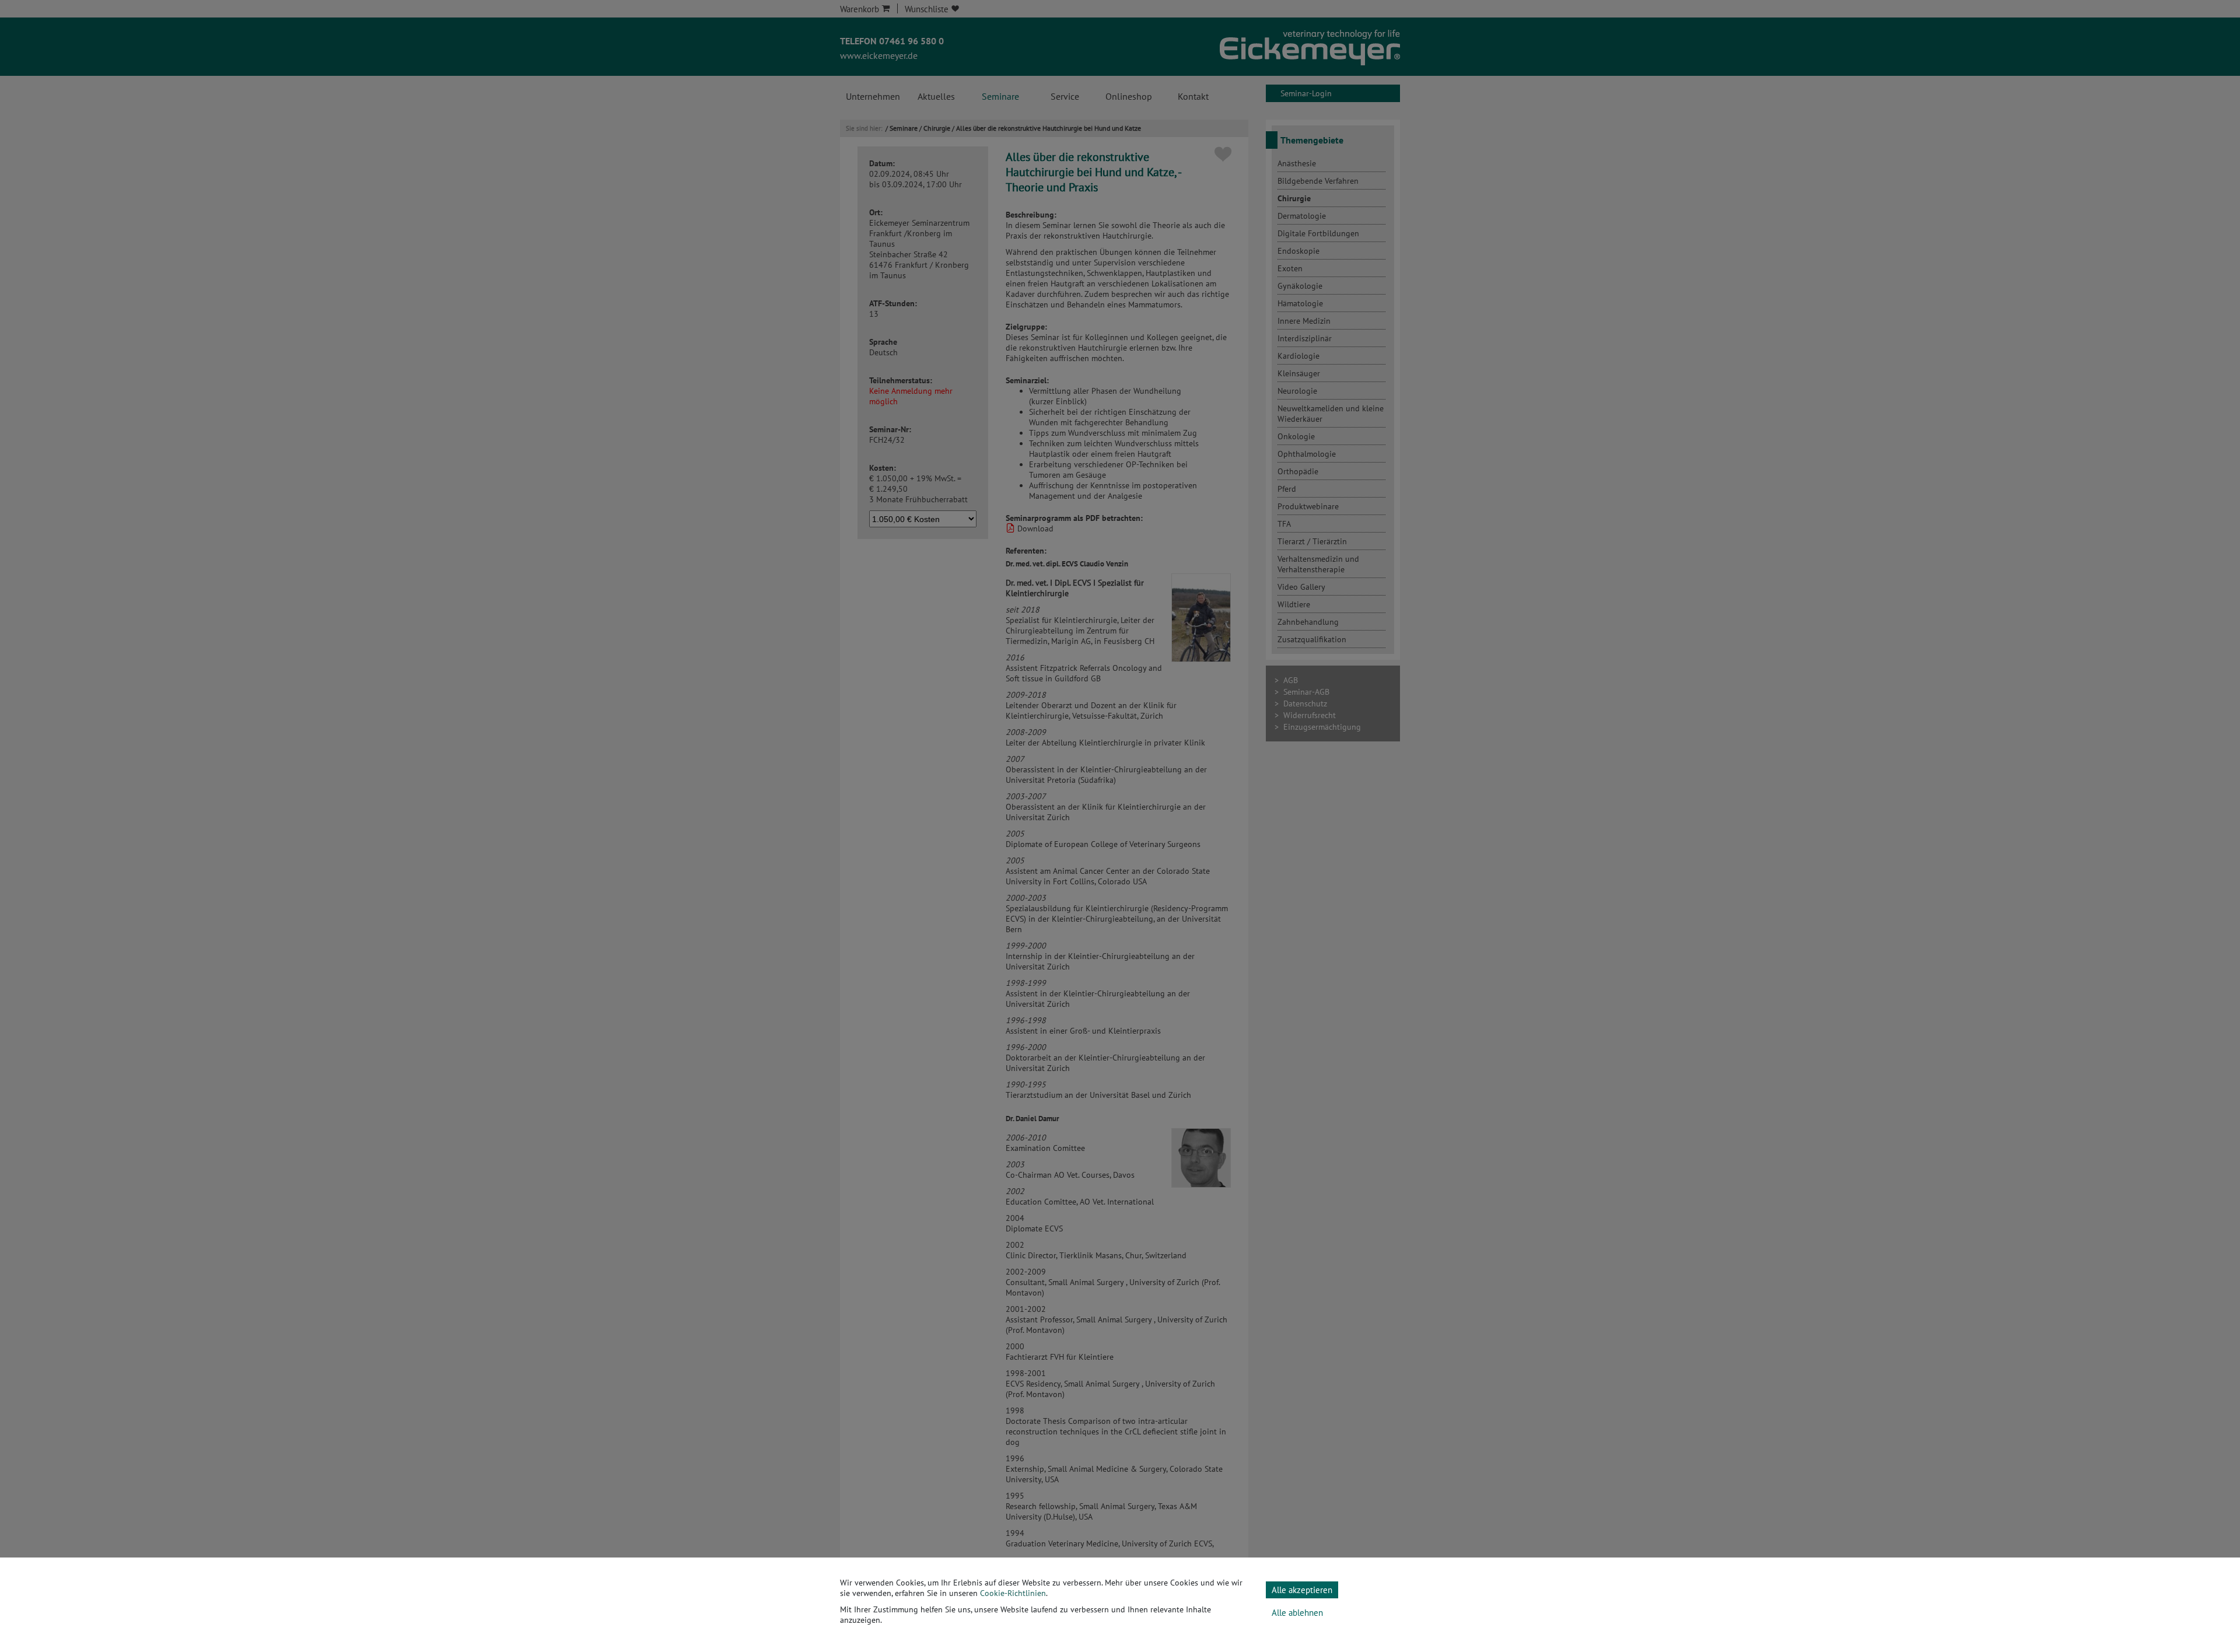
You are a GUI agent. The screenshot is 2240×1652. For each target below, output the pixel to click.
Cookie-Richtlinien (1013, 1593)
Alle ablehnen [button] (1297, 1613)
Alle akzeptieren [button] (1302, 1590)
